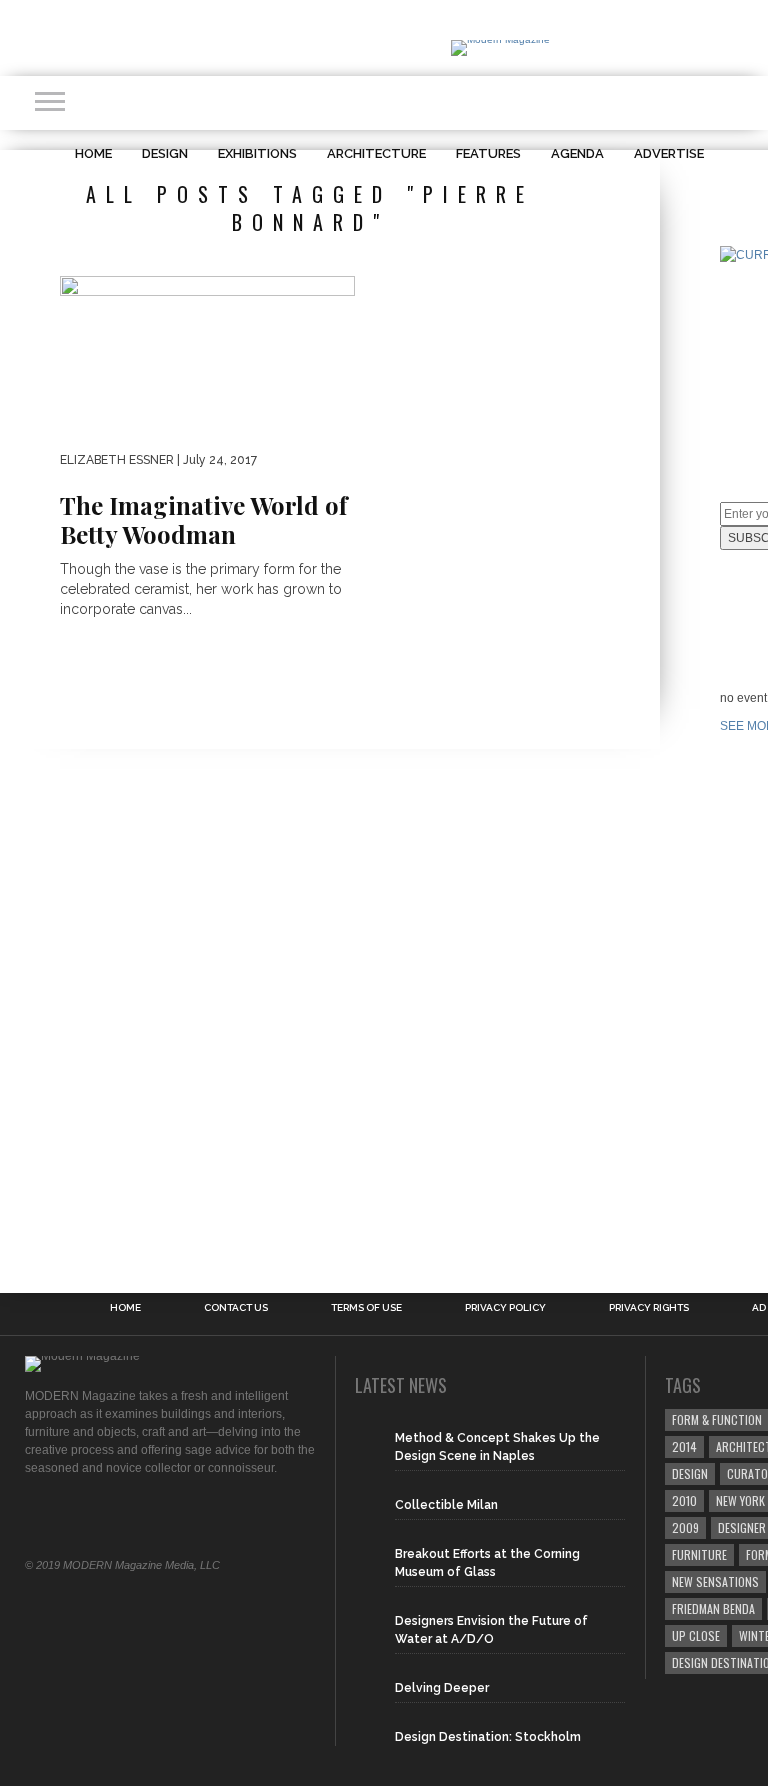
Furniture (699, 1554)
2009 (685, 1527)
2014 (684, 1446)
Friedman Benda (713, 1608)
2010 (684, 1500)
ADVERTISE (669, 153)
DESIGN (165, 153)
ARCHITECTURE (376, 153)
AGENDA (577, 153)
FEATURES (488, 153)
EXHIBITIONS (257, 153)
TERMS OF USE (366, 1308)
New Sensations (715, 1581)
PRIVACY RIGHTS (649, 1308)
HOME (93, 153)
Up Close (696, 1635)
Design (690, 1473)
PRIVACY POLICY (505, 1308)
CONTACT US (236, 1308)
